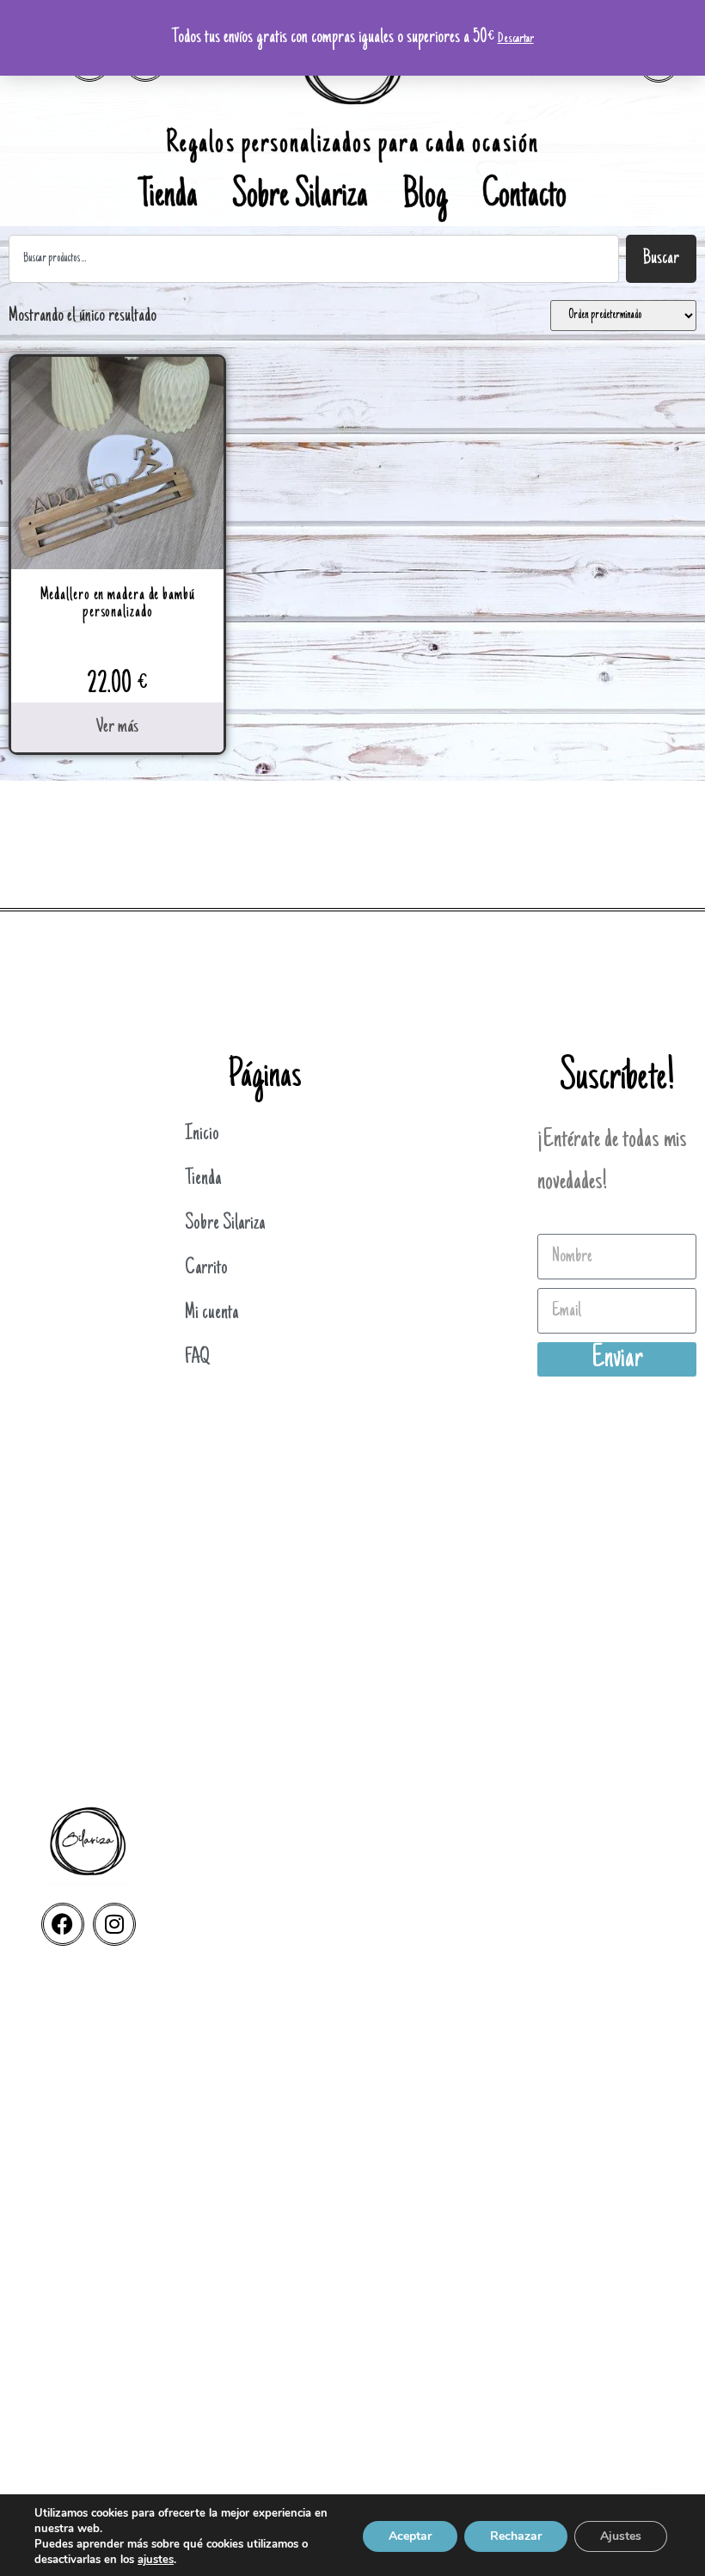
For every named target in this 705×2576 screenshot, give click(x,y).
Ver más (117, 727)
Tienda (168, 198)
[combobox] (314, 259)
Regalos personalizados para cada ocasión (352, 145)
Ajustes (621, 2536)
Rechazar (516, 2536)
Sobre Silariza (300, 198)
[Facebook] (63, 1924)
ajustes (156, 2560)
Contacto (524, 198)
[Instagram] (114, 1924)
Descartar (516, 39)
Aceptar (410, 2536)
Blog (425, 198)
